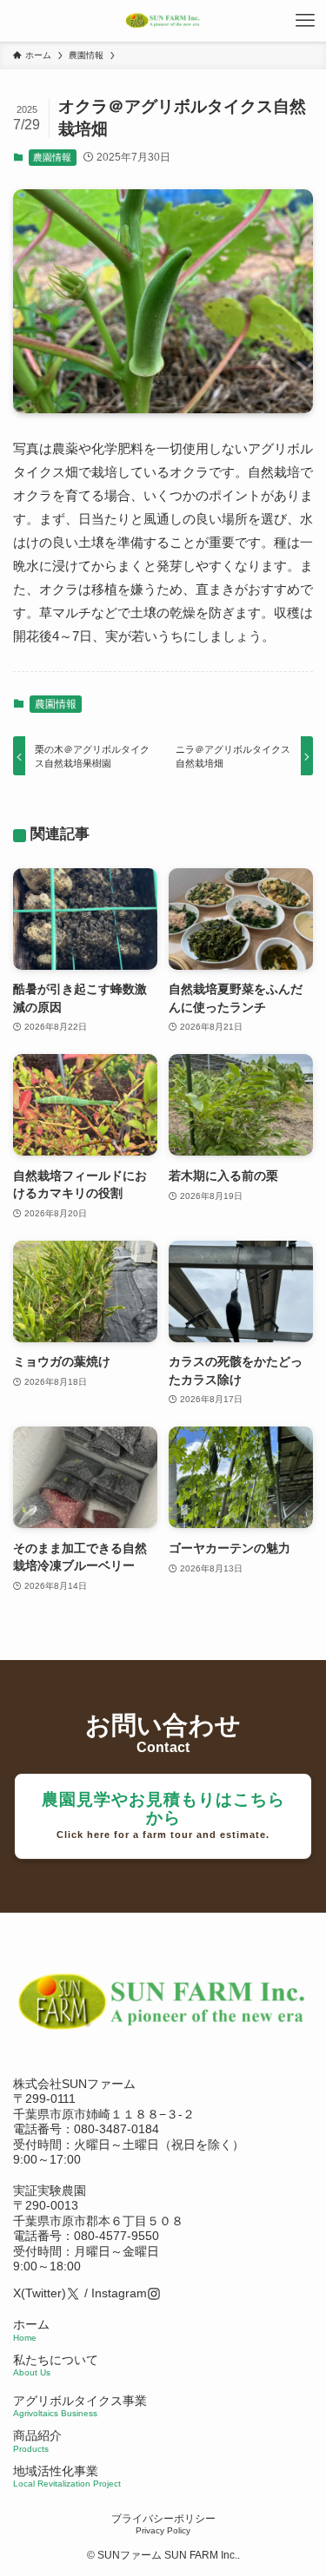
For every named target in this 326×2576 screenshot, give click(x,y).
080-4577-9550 (116, 2236)
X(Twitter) (40, 2293)
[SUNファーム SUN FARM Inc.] (163, 21)
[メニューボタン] (305, 21)
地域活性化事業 (67, 2477)
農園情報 (52, 157)
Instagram (119, 2293)
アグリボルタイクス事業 (80, 2401)
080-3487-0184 (116, 2129)
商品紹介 (37, 2441)
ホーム (31, 2330)
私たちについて (56, 2366)
